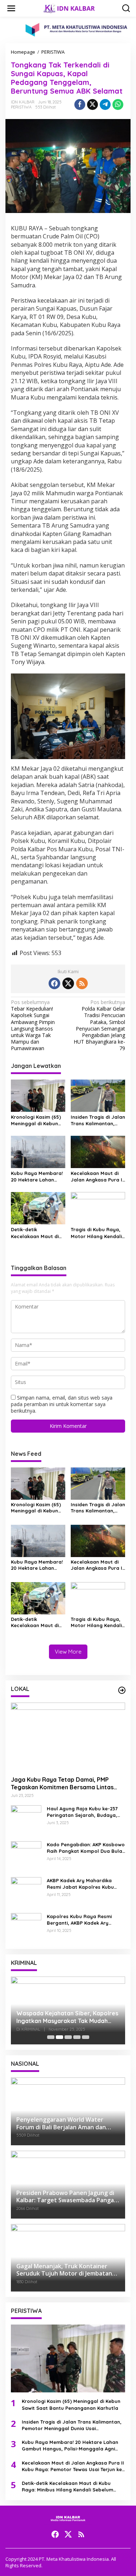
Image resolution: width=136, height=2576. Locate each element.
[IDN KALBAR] (70, 8)
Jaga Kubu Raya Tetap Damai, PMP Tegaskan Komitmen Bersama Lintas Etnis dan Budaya (62, 1783)
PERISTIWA (21, 107)
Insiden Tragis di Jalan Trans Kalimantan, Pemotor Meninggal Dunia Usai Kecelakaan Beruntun (98, 1120)
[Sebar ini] (80, 105)
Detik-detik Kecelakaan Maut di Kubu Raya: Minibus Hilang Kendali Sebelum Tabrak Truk (36, 1233)
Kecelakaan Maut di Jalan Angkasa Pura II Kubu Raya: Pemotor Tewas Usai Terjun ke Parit (97, 1177)
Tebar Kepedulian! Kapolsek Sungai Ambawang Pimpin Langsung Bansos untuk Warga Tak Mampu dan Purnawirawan (33, 1025)
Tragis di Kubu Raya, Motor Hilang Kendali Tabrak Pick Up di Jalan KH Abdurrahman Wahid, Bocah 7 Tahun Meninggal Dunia (96, 1233)
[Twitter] (68, 983)
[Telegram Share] (105, 105)
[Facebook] (54, 983)
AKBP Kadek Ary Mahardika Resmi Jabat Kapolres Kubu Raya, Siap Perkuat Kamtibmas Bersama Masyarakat (84, 1884)
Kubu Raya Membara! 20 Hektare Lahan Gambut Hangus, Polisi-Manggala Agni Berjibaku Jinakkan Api (38, 1177)
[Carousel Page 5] (86, 2037)
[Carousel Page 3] (68, 2037)
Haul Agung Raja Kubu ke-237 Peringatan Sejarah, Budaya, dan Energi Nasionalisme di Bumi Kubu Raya (86, 1812)
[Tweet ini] (92, 105)
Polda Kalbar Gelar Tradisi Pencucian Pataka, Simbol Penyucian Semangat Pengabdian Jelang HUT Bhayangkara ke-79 (99, 1025)
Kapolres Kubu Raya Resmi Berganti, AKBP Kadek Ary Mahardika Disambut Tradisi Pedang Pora (81, 1920)
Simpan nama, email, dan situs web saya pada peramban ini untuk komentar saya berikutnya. (62, 1404)
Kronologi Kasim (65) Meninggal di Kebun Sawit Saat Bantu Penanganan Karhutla (37, 1120)
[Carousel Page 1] (51, 2037)
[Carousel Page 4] (77, 2037)
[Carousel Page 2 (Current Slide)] (59, 2037)
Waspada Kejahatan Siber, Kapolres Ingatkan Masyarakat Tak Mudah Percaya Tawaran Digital (67, 2017)
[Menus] (11, 8)
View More (68, 1652)
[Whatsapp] (118, 105)
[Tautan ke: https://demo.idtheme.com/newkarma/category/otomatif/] (122, 1690)
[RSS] (82, 983)
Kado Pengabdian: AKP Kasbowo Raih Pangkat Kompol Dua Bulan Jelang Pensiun (86, 1848)
